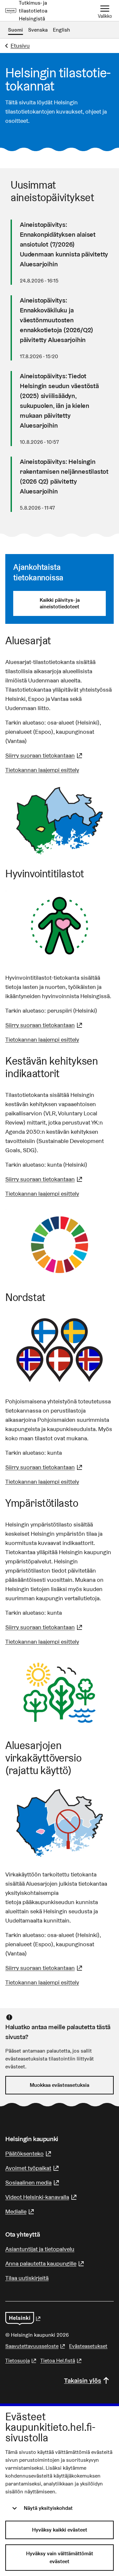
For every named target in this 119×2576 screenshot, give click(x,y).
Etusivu (20, 46)
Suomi (15, 30)
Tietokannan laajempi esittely (42, 770)
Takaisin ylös (83, 2380)
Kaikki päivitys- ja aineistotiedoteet (60, 603)
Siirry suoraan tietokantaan (45, 755)
